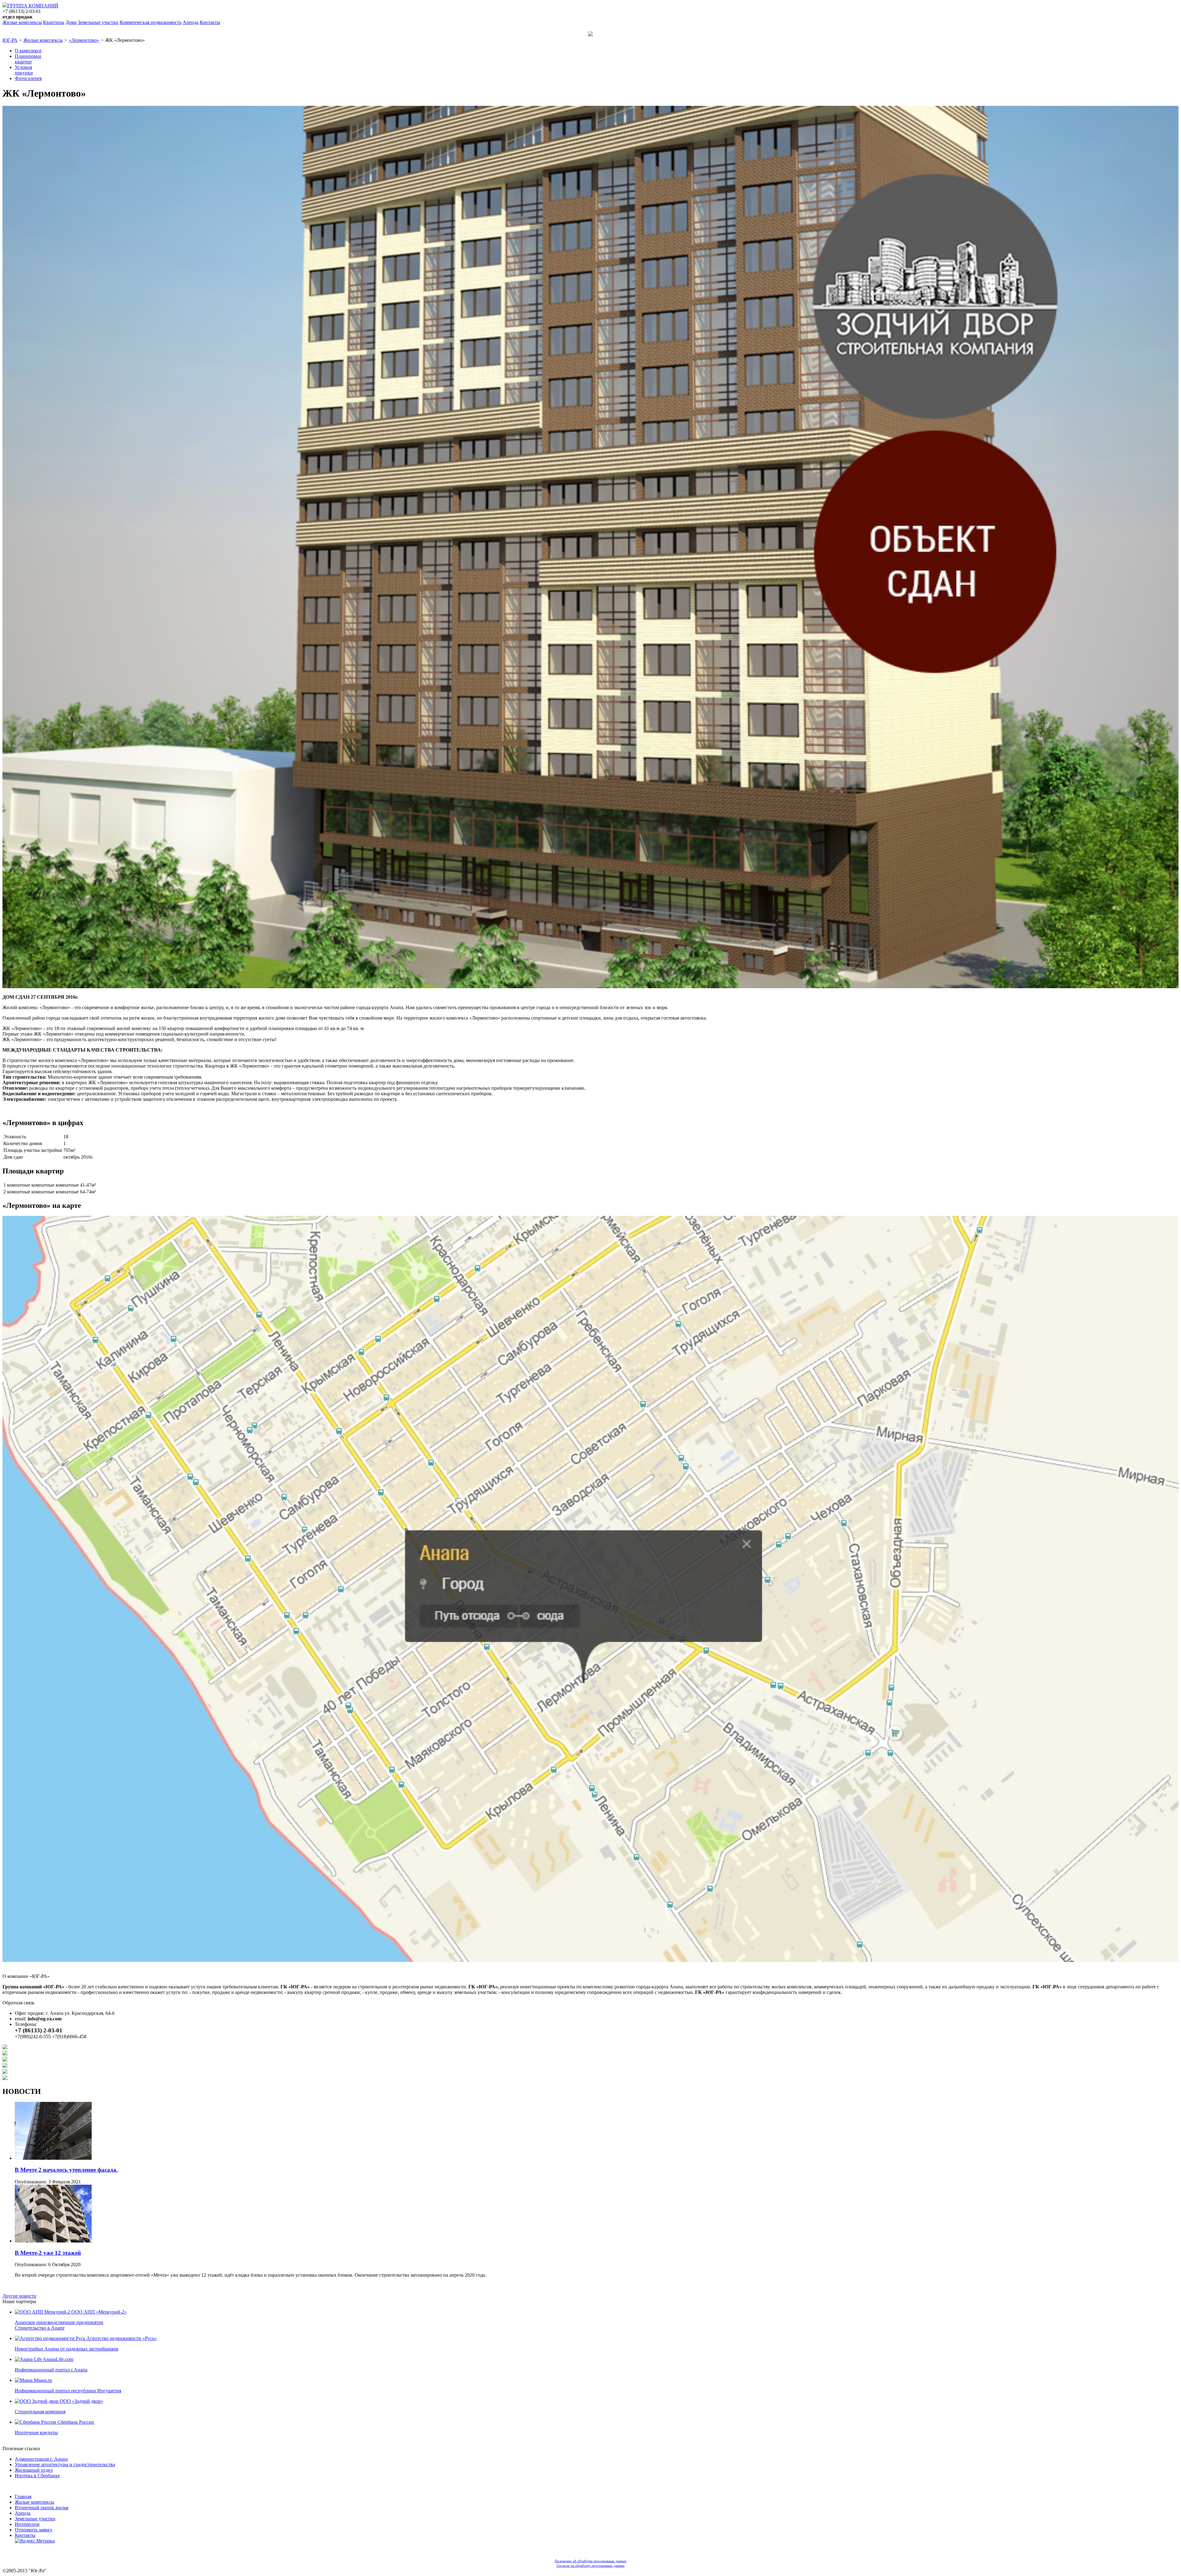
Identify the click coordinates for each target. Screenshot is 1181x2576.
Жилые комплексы (22, 22)
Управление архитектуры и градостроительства (65, 2464)
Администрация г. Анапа (41, 2459)
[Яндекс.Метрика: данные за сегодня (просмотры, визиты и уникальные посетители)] (35, 2541)
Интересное (27, 2524)
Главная (23, 2496)
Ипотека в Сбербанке (37, 2476)
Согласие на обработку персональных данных (591, 2566)
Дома (71, 22)
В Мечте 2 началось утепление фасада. (66, 2170)
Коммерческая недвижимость (151, 22)
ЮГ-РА (10, 40)
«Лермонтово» (84, 40)
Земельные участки (98, 22)
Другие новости (19, 2296)
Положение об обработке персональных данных (591, 2561)
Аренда (191, 22)
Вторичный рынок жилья (42, 2508)
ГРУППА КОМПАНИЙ (33, 6)
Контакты (210, 22)
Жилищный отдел (34, 2470)
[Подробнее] (53, 2158)
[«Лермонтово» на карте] (590, 1960)
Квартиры (54, 22)
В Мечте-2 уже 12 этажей (48, 2253)
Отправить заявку (34, 2530)
